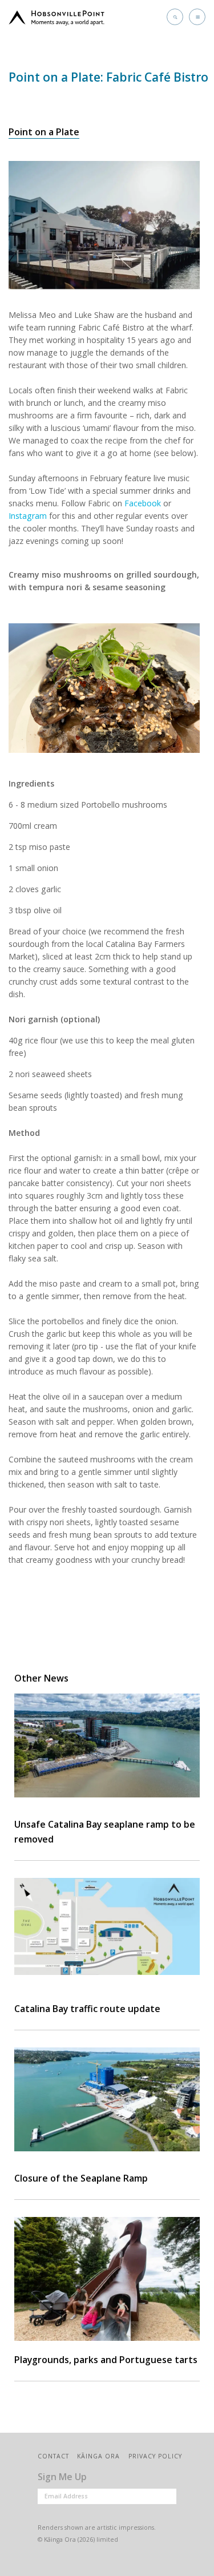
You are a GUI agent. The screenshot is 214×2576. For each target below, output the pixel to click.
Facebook (143, 503)
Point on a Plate (44, 132)
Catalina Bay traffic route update (87, 2009)
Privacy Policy (155, 2456)
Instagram (28, 516)
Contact (53, 2456)
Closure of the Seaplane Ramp (81, 2178)
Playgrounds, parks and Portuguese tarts (106, 2360)
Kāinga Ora (98, 2456)
